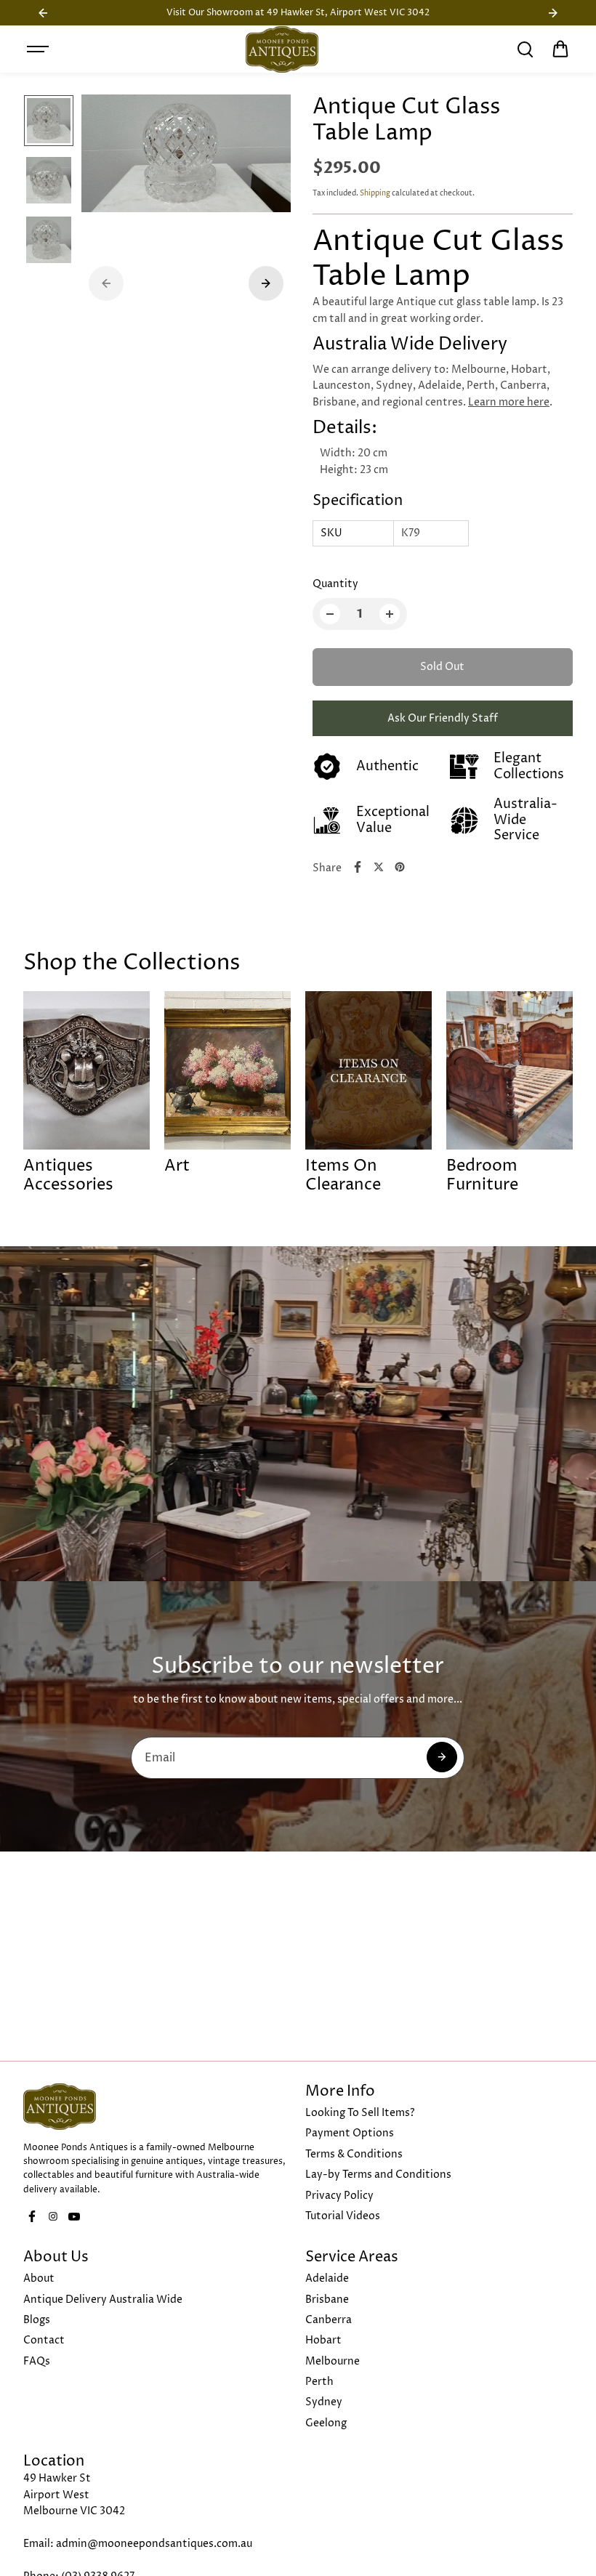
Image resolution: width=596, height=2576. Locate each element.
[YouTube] (74, 2216)
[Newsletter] (442, 1757)
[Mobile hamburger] (39, 49)
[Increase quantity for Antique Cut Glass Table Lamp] (390, 614)
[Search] (525, 49)
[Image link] (157, 2107)
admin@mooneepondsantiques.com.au (154, 2544)
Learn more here (509, 402)
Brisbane (327, 2300)
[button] (560, 49)
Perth (319, 2382)
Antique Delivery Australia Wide (103, 2300)
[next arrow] (266, 283)
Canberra (329, 2320)
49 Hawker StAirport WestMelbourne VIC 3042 (74, 2495)
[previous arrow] (106, 283)
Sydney (324, 2402)
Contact (44, 2340)
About (39, 2278)
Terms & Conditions (354, 2154)
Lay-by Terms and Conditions (378, 2175)
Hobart (323, 2340)
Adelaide (327, 2278)
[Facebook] (358, 867)
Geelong (326, 2423)
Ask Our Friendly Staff (443, 718)
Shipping (375, 193)
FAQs (37, 2361)
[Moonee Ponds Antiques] (282, 49)
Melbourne (333, 2361)
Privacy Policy (339, 2196)
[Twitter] (379, 867)
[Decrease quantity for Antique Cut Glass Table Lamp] (330, 614)
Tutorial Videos (343, 2216)
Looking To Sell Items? (360, 2113)
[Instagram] (53, 2216)
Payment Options (350, 2133)
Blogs (37, 2320)
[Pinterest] (400, 867)
